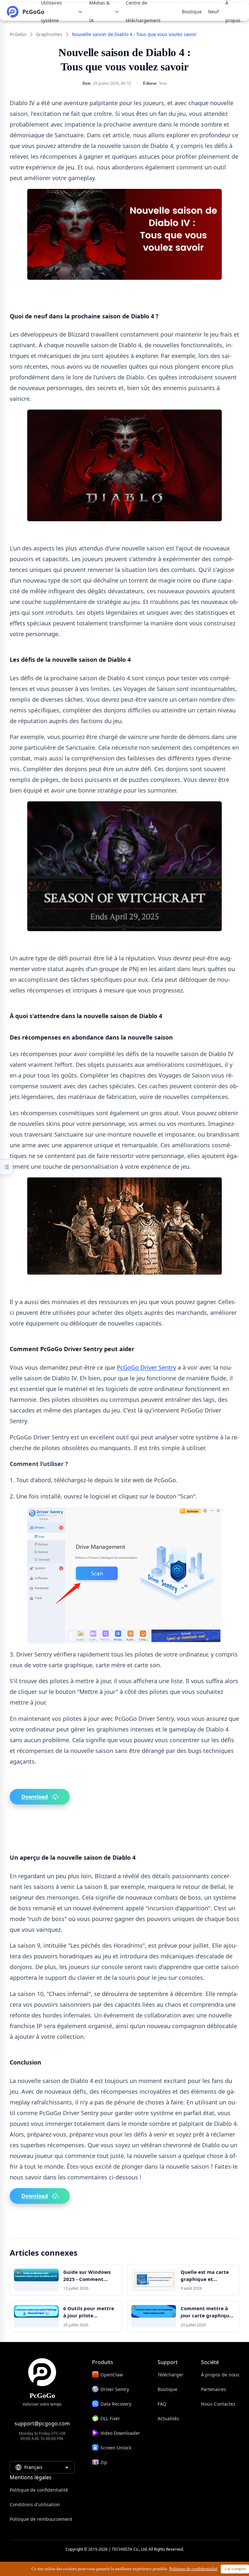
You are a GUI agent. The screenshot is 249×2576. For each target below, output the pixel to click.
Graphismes (49, 34)
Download (35, 1797)
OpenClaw (112, 2375)
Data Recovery (116, 2404)
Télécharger (171, 2375)
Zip (104, 2462)
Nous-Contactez (218, 2404)
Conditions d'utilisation (35, 2504)
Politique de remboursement (41, 2519)
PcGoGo (18, 34)
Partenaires (213, 2389)
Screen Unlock (116, 2448)
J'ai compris (235, 2569)
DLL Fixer (110, 2418)
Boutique (167, 2389)
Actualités (168, 2418)
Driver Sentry (115, 2389)
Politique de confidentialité (39, 2490)
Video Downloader (120, 2433)
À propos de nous (220, 2375)
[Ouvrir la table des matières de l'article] (6, 1167)
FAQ (162, 2404)
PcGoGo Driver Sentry (146, 1367)
